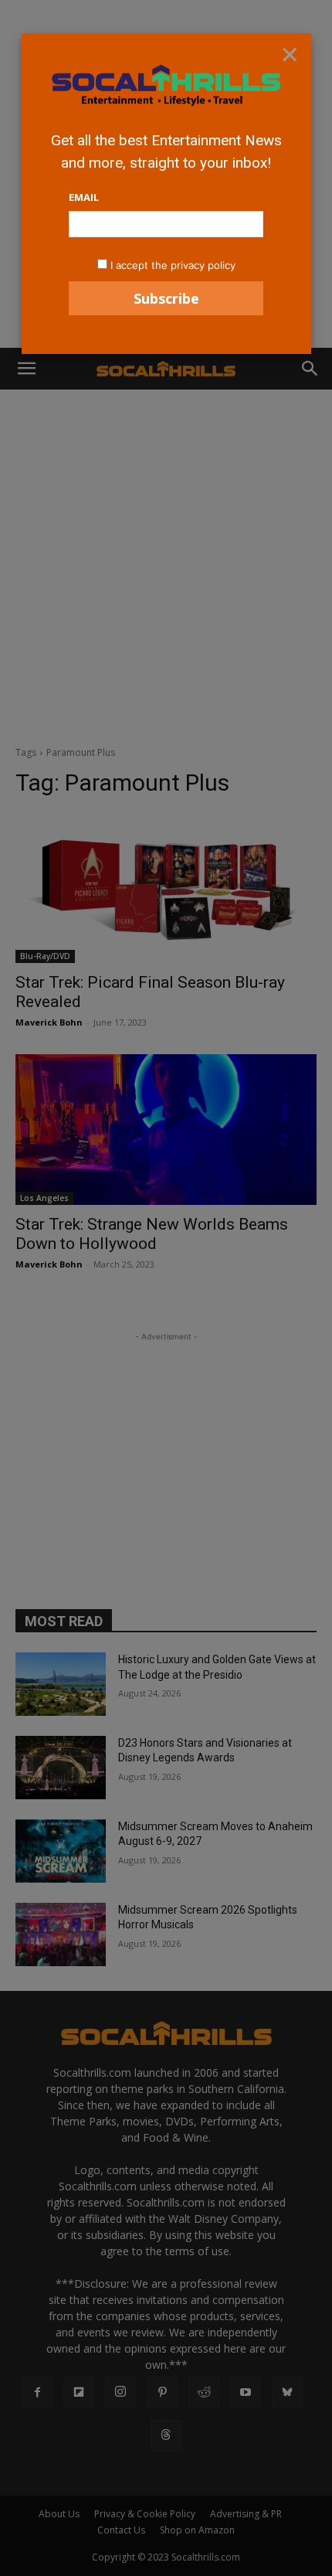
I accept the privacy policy (173, 265)
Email (84, 197)
